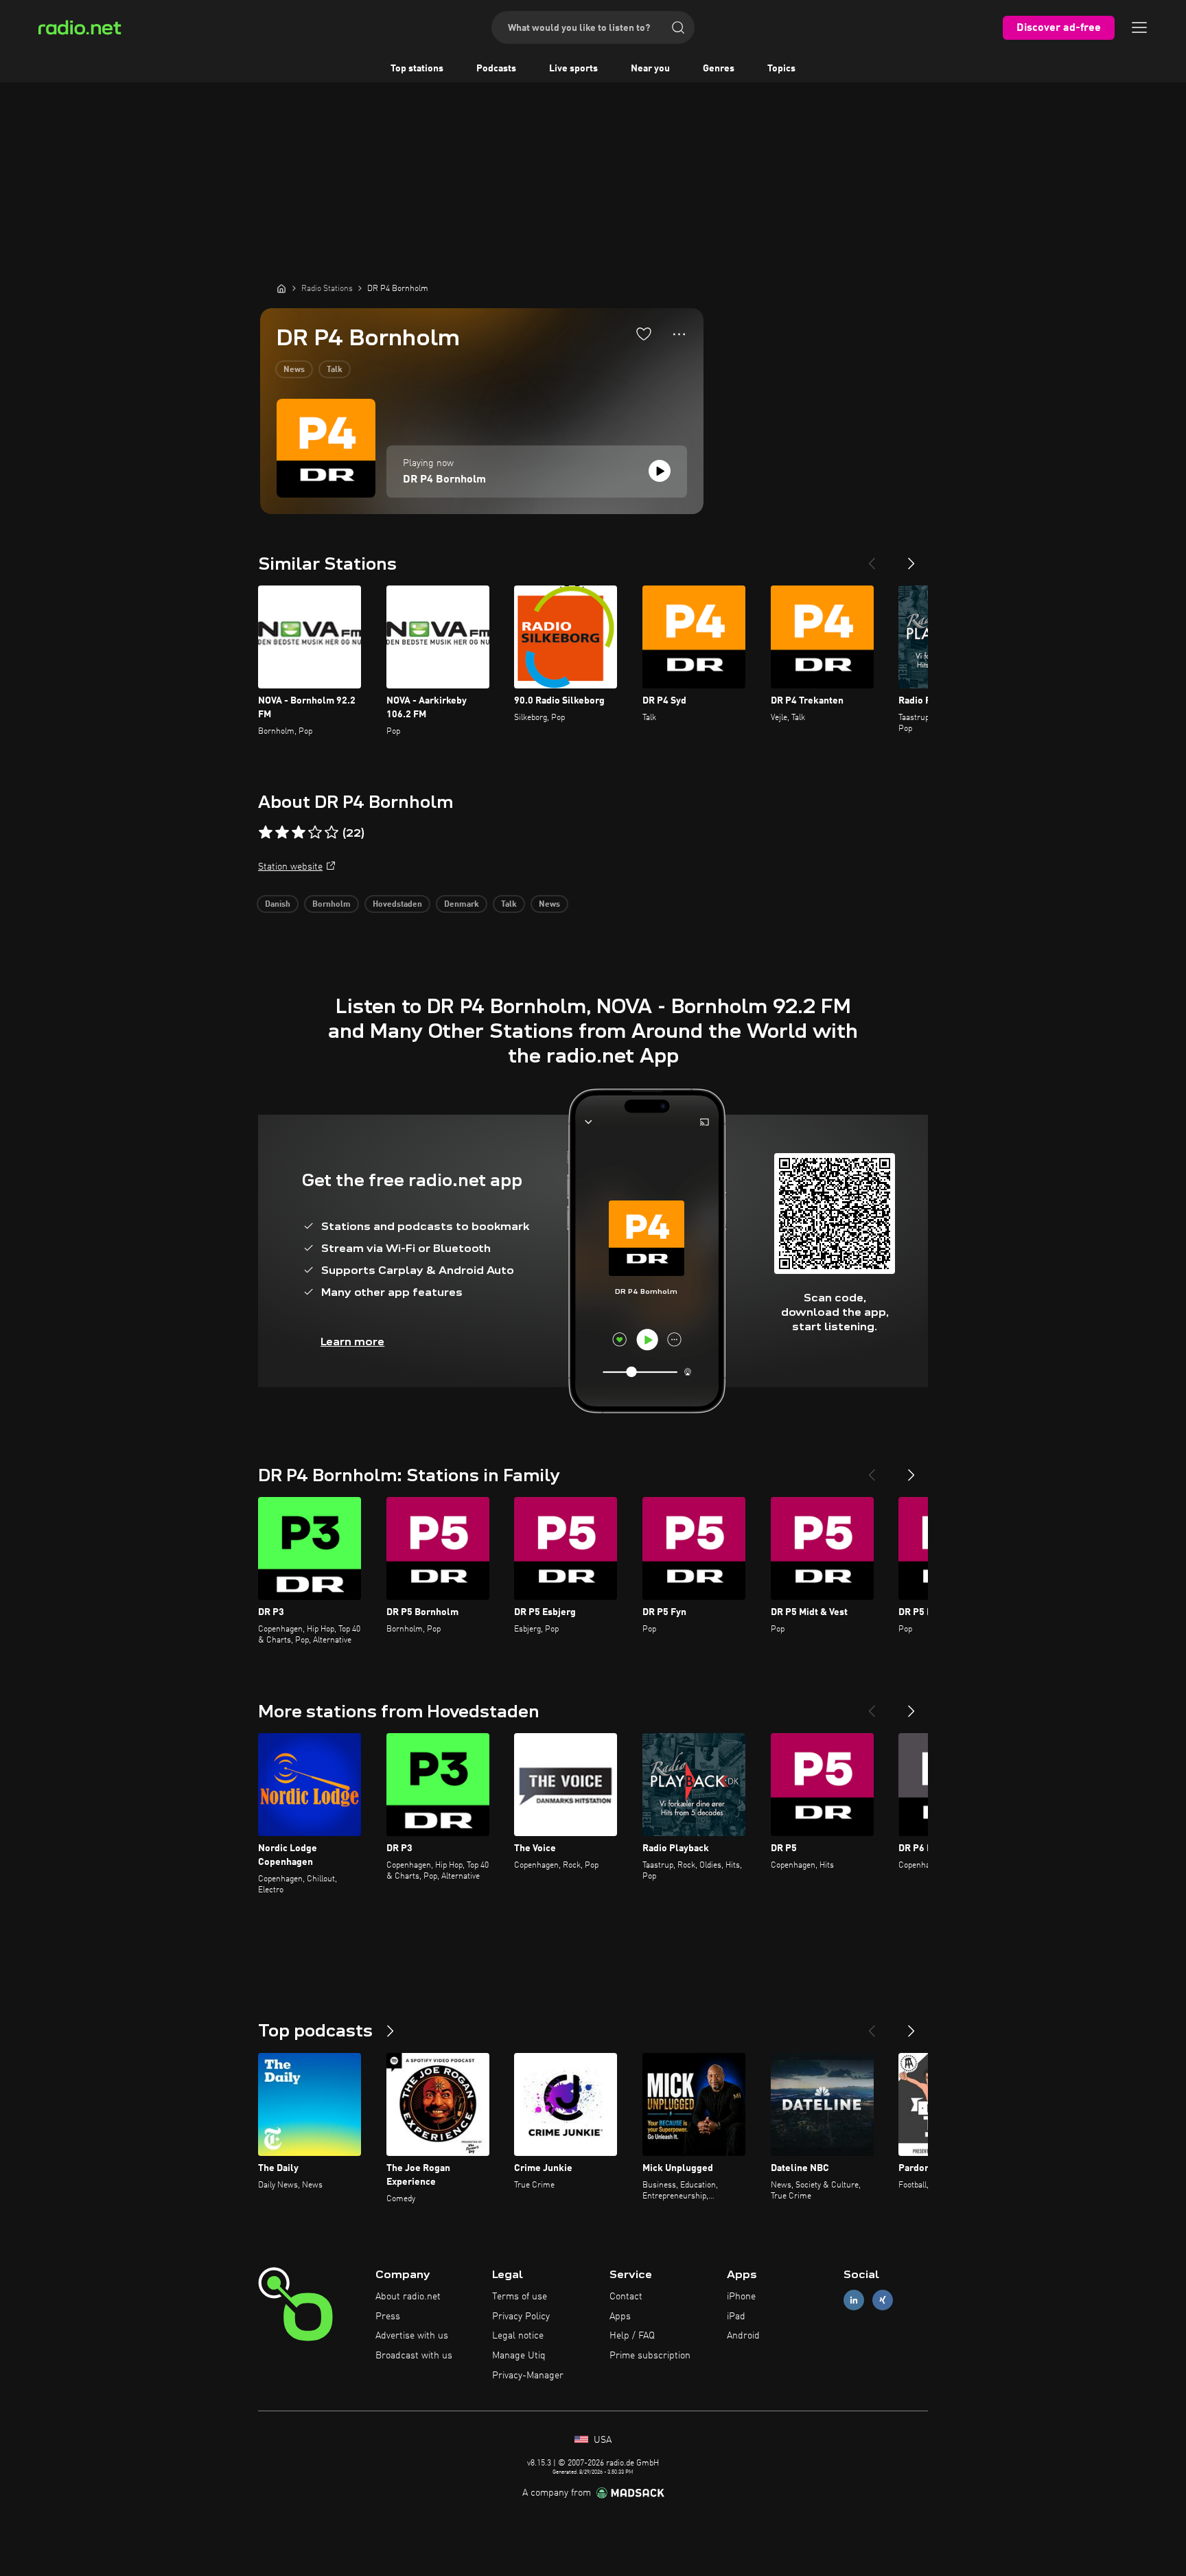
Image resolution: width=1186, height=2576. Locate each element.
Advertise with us (412, 2336)
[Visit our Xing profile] (883, 2300)
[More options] (679, 334)
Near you (650, 69)
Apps (620, 2317)
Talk (335, 370)
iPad (736, 2317)
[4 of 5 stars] (315, 833)
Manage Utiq (519, 2356)
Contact (626, 2297)
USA (601, 2440)
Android (743, 2336)
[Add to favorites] (644, 334)
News (294, 370)
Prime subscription (650, 2356)
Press (388, 2317)
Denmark (462, 905)
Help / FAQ (632, 2336)
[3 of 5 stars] (299, 833)
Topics (781, 69)
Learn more (352, 1342)
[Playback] (660, 471)
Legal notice (518, 2336)
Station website (290, 867)
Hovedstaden (397, 905)
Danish (278, 905)
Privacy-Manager (528, 2376)
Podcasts (496, 69)
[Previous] (872, 558)
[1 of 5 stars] (266, 833)
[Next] (911, 558)
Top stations (417, 69)
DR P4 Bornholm (444, 480)
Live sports (573, 69)
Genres (719, 69)
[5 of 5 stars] (332, 833)
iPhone (741, 2297)
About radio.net (408, 2297)
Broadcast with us (414, 2356)
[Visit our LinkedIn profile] (854, 2300)
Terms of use (520, 2297)
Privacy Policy (521, 2317)
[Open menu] (1139, 27)
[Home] (281, 288)
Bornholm (332, 905)
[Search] (678, 27)
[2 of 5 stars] (282, 833)
